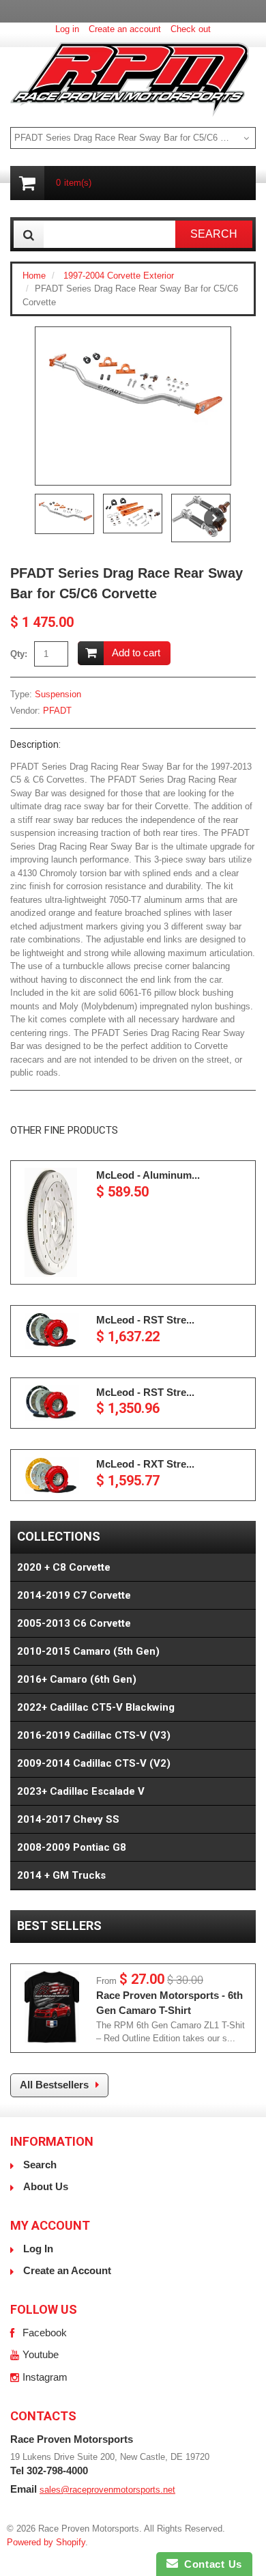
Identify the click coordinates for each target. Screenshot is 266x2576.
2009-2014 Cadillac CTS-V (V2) (94, 1763)
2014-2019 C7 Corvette (74, 1595)
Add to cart (136, 653)
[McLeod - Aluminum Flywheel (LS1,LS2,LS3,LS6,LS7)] (52, 1222)
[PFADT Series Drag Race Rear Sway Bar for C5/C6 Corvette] (133, 392)
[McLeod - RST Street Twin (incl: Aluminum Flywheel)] (52, 1331)
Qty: (19, 654)
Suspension (58, 694)
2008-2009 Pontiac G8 (72, 1847)
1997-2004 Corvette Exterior (119, 276)
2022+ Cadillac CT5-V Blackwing (96, 1707)
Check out (191, 29)
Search (40, 2165)
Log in (67, 29)
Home (34, 276)
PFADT (57, 711)
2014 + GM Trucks (61, 1875)
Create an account (125, 29)
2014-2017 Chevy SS (68, 1819)
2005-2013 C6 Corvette (74, 1623)
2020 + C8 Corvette (64, 1567)
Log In (38, 2249)
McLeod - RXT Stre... (145, 1464)
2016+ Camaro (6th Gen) (77, 1679)
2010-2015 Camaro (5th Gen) (88, 1651)
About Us (46, 2186)
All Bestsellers (54, 2085)
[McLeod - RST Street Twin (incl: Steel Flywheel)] (52, 1403)
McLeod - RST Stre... (145, 1320)
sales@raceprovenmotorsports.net (107, 2490)
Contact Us (210, 2564)
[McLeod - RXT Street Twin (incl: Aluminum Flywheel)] (52, 1475)
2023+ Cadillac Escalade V (81, 1791)
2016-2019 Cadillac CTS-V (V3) (94, 1735)
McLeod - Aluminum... (148, 1175)
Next (214, 518)
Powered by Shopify (46, 2542)
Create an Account (67, 2270)
